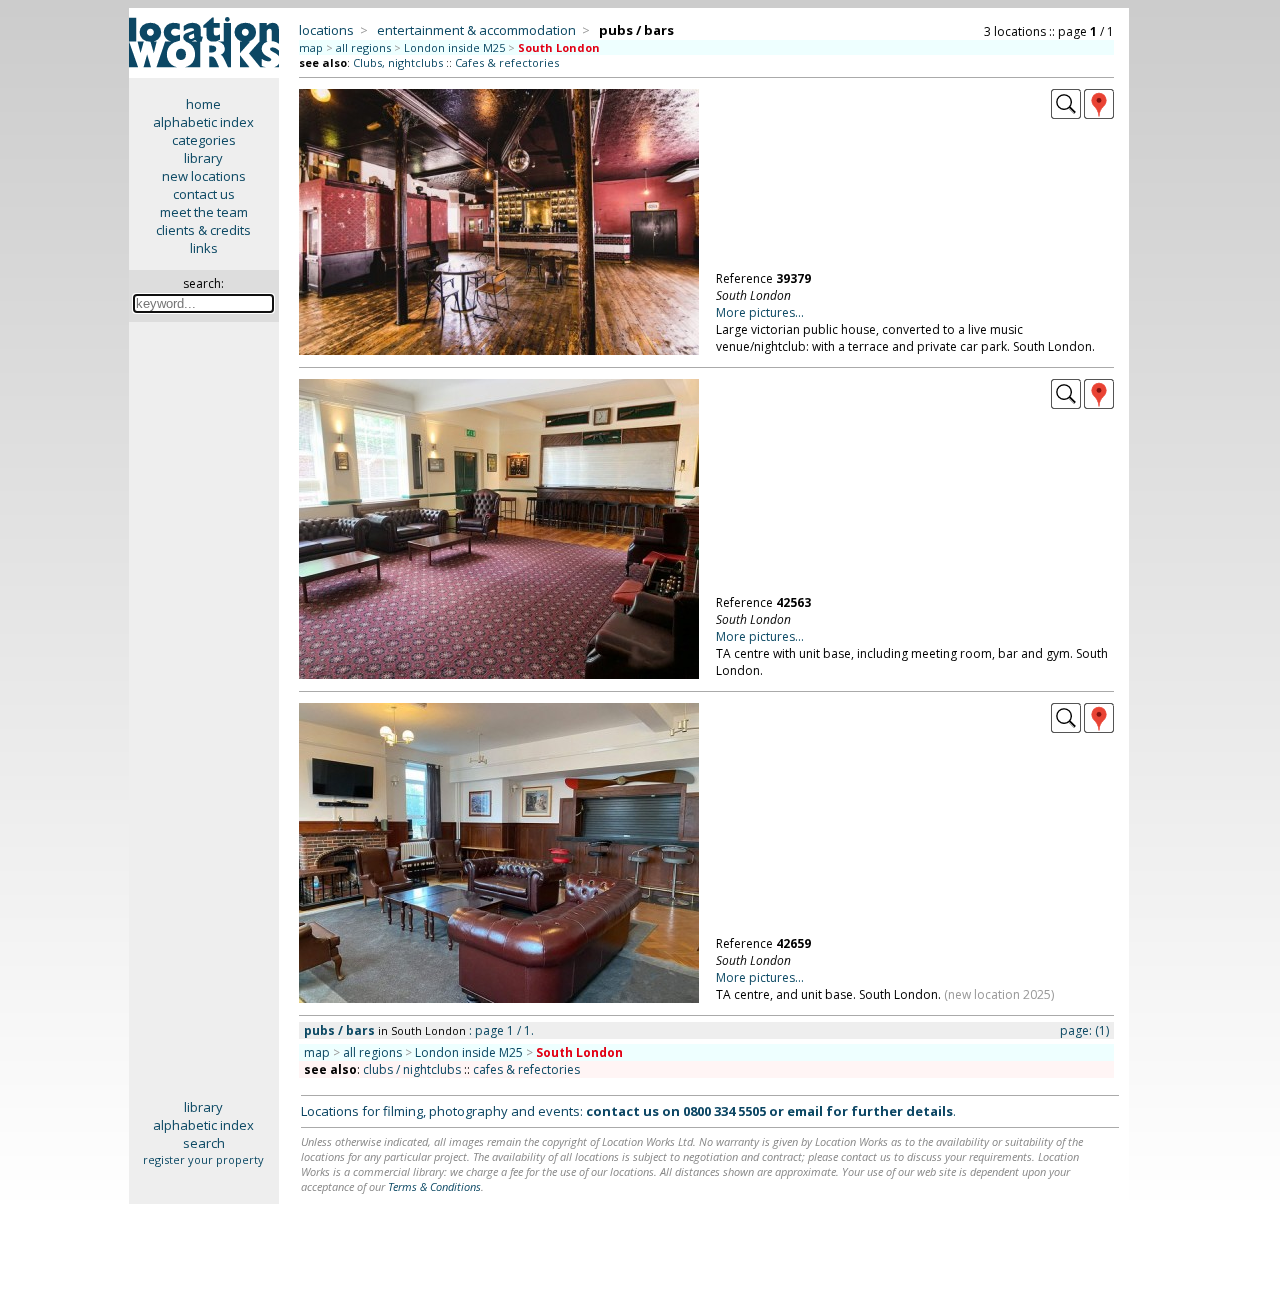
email (805, 1111)
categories (204, 140)
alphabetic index (203, 122)
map (311, 47)
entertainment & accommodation (476, 30)
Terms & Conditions (434, 1186)
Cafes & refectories (507, 62)
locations (326, 30)
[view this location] (1066, 114)
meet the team (204, 212)
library (203, 158)
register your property (203, 1159)
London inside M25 (454, 47)
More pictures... (760, 312)
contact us (204, 194)
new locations (204, 176)
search (204, 1143)
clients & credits (203, 230)
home (203, 104)
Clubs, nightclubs (398, 62)
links (204, 248)
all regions (363, 47)
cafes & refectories (526, 1069)
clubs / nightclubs (412, 1069)
